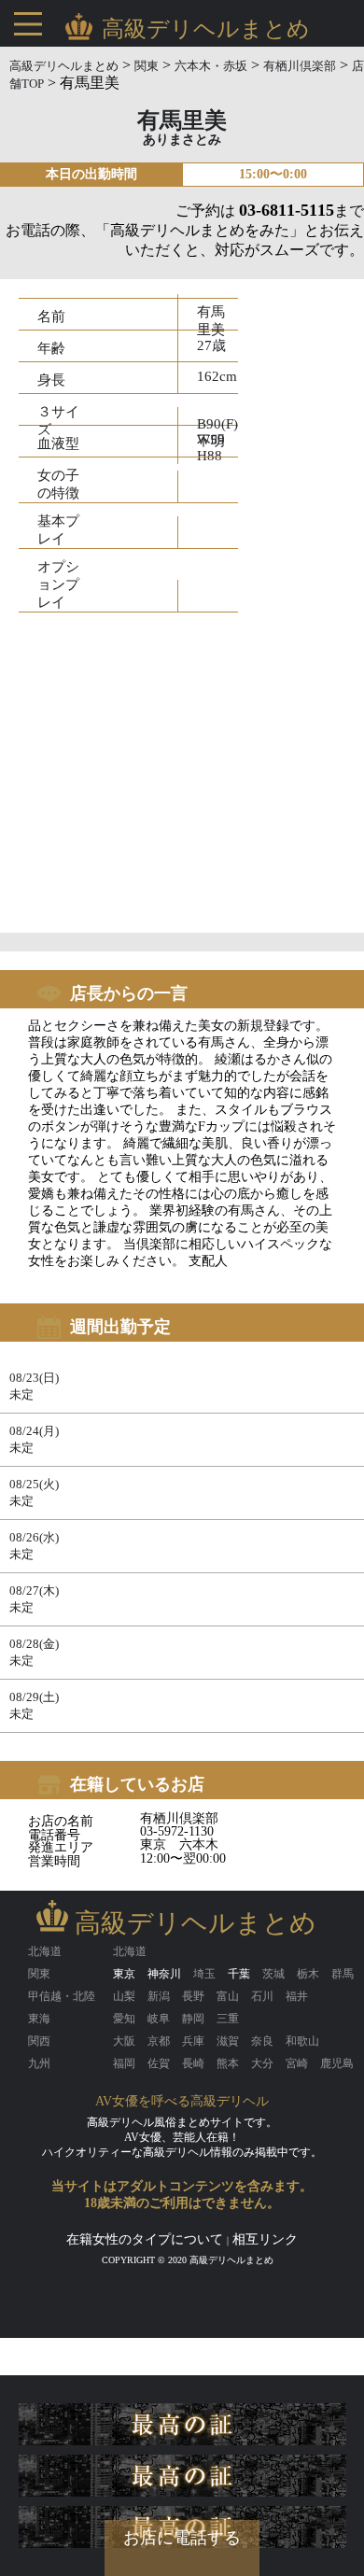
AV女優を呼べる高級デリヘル (182, 2101)
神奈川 (164, 1974)
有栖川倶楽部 (300, 66)
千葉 (239, 1974)
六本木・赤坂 (211, 66)
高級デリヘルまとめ (64, 66)
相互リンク (265, 2239)
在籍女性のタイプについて (145, 2239)
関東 (147, 66)
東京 (124, 1974)
